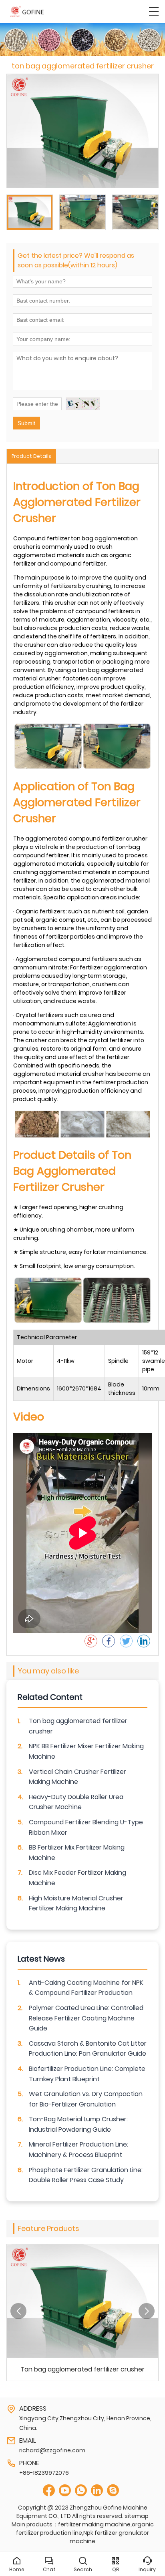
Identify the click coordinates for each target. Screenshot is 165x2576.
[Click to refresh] (83, 404)
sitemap (137, 2516)
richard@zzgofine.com (52, 2450)
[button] (18, 2311)
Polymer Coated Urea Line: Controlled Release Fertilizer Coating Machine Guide (86, 2018)
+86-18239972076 (44, 2473)
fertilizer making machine (94, 2524)
